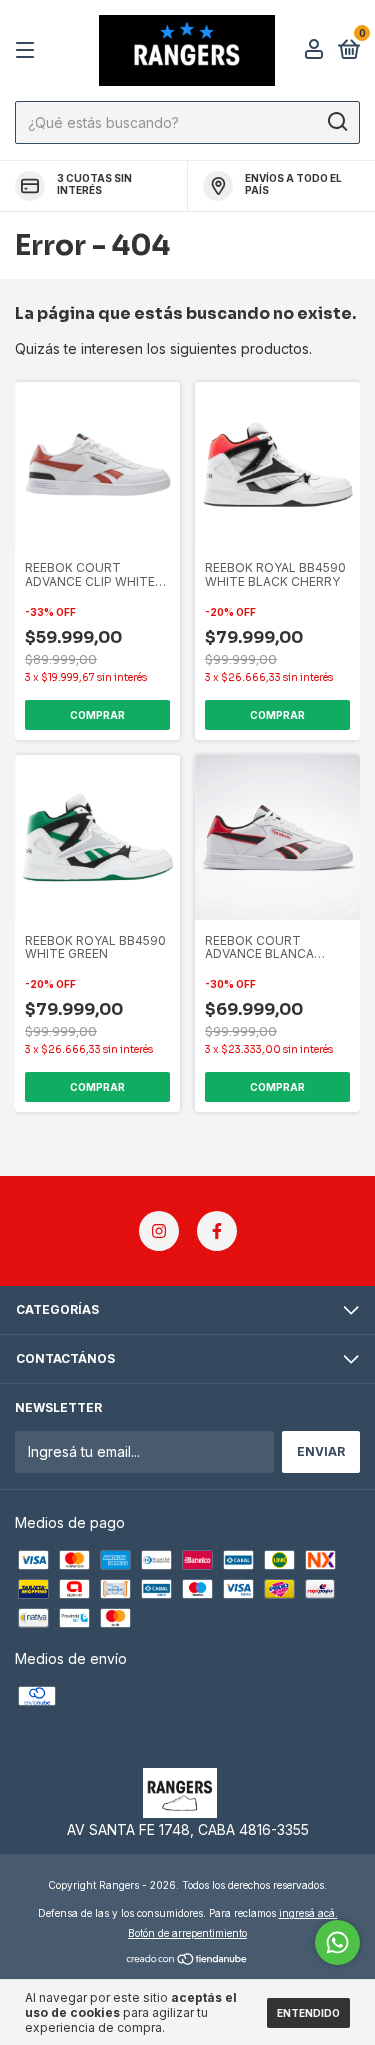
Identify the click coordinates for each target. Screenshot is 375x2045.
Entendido (308, 2013)
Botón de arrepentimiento (187, 1933)
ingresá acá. (308, 1913)
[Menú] (28, 50)
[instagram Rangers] (159, 1231)
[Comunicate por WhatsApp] (337, 1942)
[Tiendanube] (187, 1960)
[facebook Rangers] (217, 1231)
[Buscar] (336, 122)
